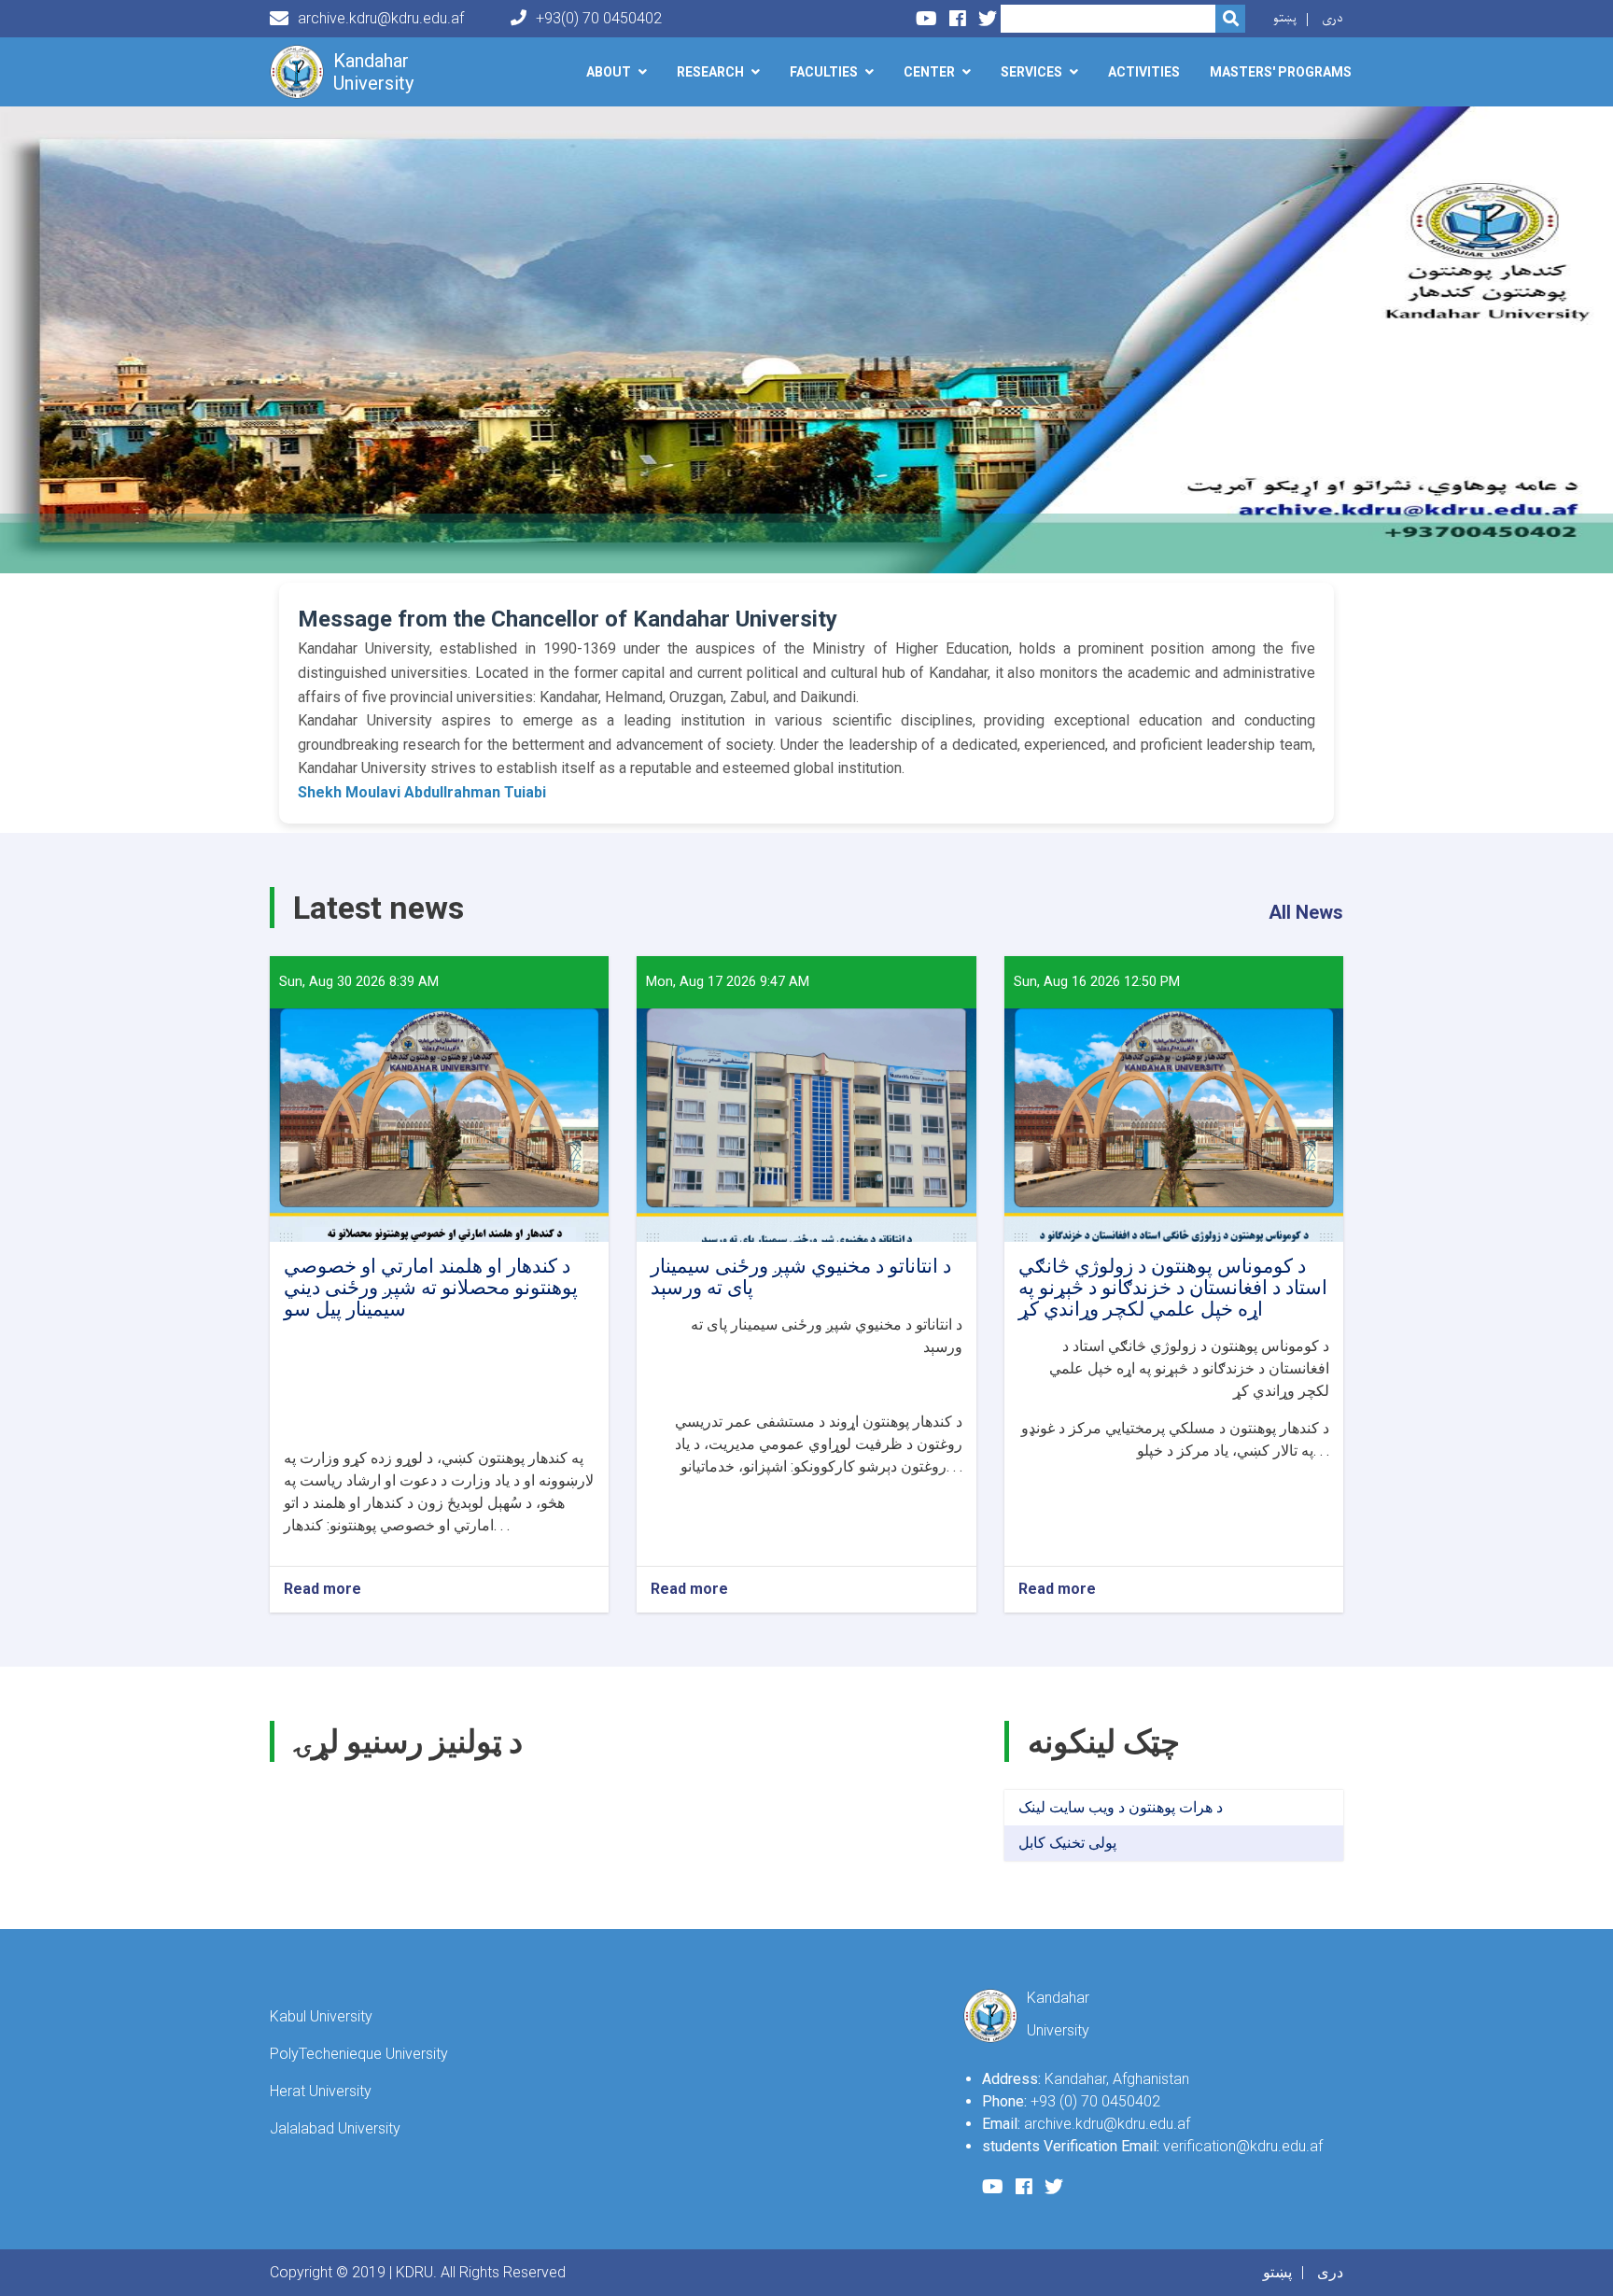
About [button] (609, 72)
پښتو (1285, 18)
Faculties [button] (824, 72)
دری (1332, 18)
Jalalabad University (335, 2128)
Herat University (321, 2091)
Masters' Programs (1281, 72)
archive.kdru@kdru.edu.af (381, 18)
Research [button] (710, 72)
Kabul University (321, 2016)
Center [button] (929, 72)
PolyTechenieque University (359, 2054)
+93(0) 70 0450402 (599, 18)
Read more (323, 1590)
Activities (1144, 72)
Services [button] (1031, 72)
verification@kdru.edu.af (1243, 2146)
